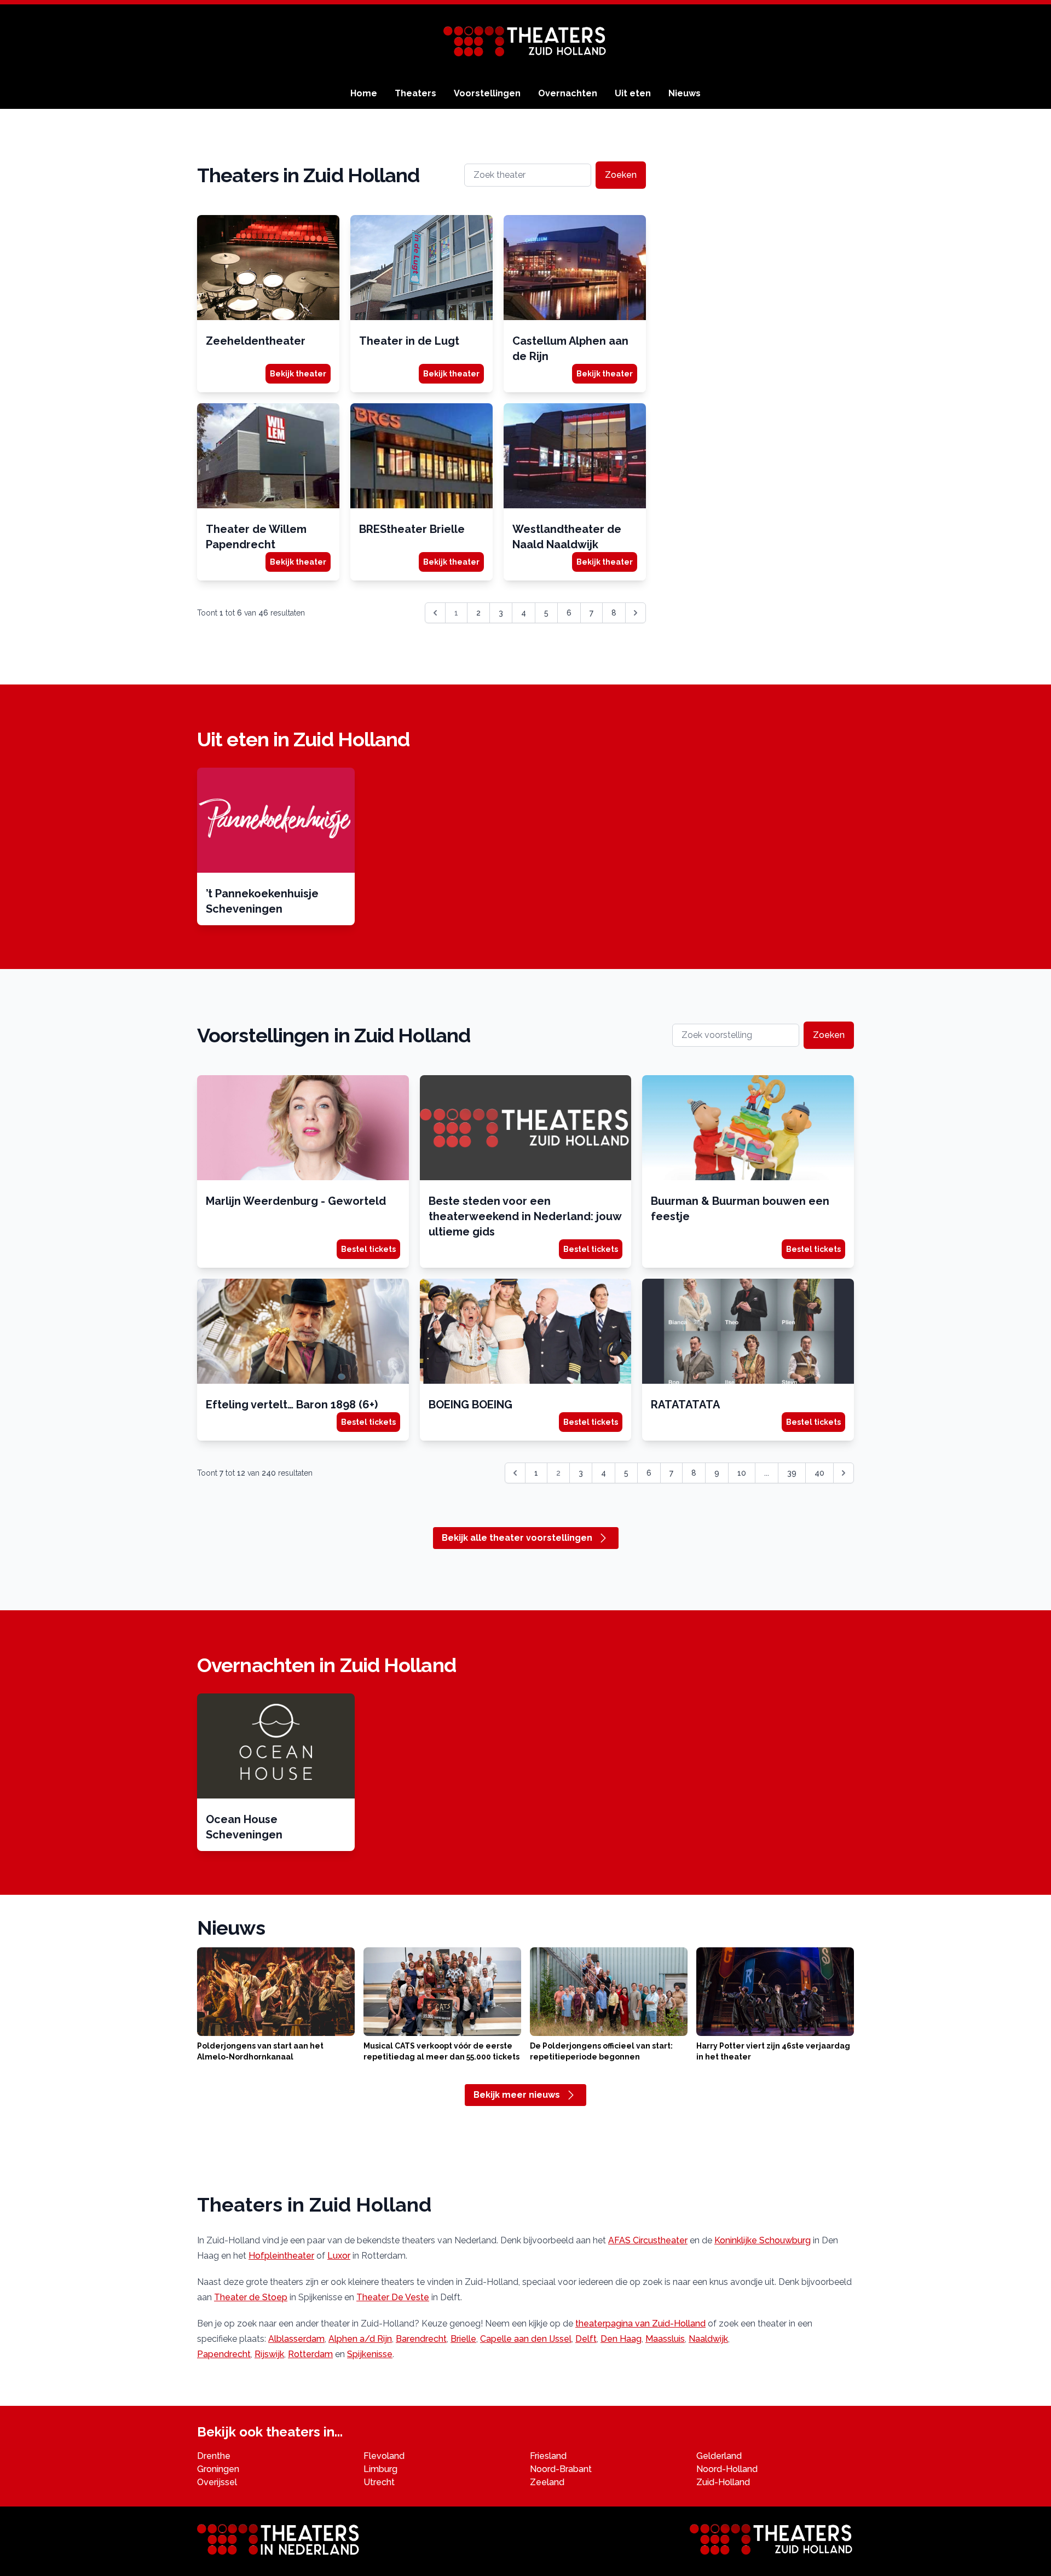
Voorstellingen (487, 93)
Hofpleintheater (281, 2256)
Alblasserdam (296, 2339)
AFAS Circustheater (648, 2240)
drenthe (214, 2456)
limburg (380, 2469)
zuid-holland (723, 2482)
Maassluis (665, 2339)
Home (364, 93)
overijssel (217, 2482)
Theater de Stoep (251, 2297)
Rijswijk (269, 2354)
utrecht (379, 2482)
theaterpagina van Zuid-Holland (640, 2323)
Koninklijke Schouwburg (763, 2240)
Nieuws (685, 93)
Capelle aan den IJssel (526, 2339)
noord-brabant (561, 2469)
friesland (548, 2456)
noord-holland (727, 2469)
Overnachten (568, 93)
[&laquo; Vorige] (515, 1473)
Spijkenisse (370, 2354)
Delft (586, 2339)
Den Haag (621, 2339)
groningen (218, 2469)
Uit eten (633, 93)
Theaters (415, 93)
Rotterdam (310, 2354)
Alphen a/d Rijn (360, 2339)
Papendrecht (224, 2354)
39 (792, 1473)
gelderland (719, 2456)
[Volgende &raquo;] (636, 613)
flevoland (384, 2456)
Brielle (463, 2339)
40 (819, 1473)
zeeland (547, 2482)
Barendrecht (421, 2339)
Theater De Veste (393, 2297)
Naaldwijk (708, 2339)
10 (742, 1473)
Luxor (339, 2256)
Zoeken (621, 175)
